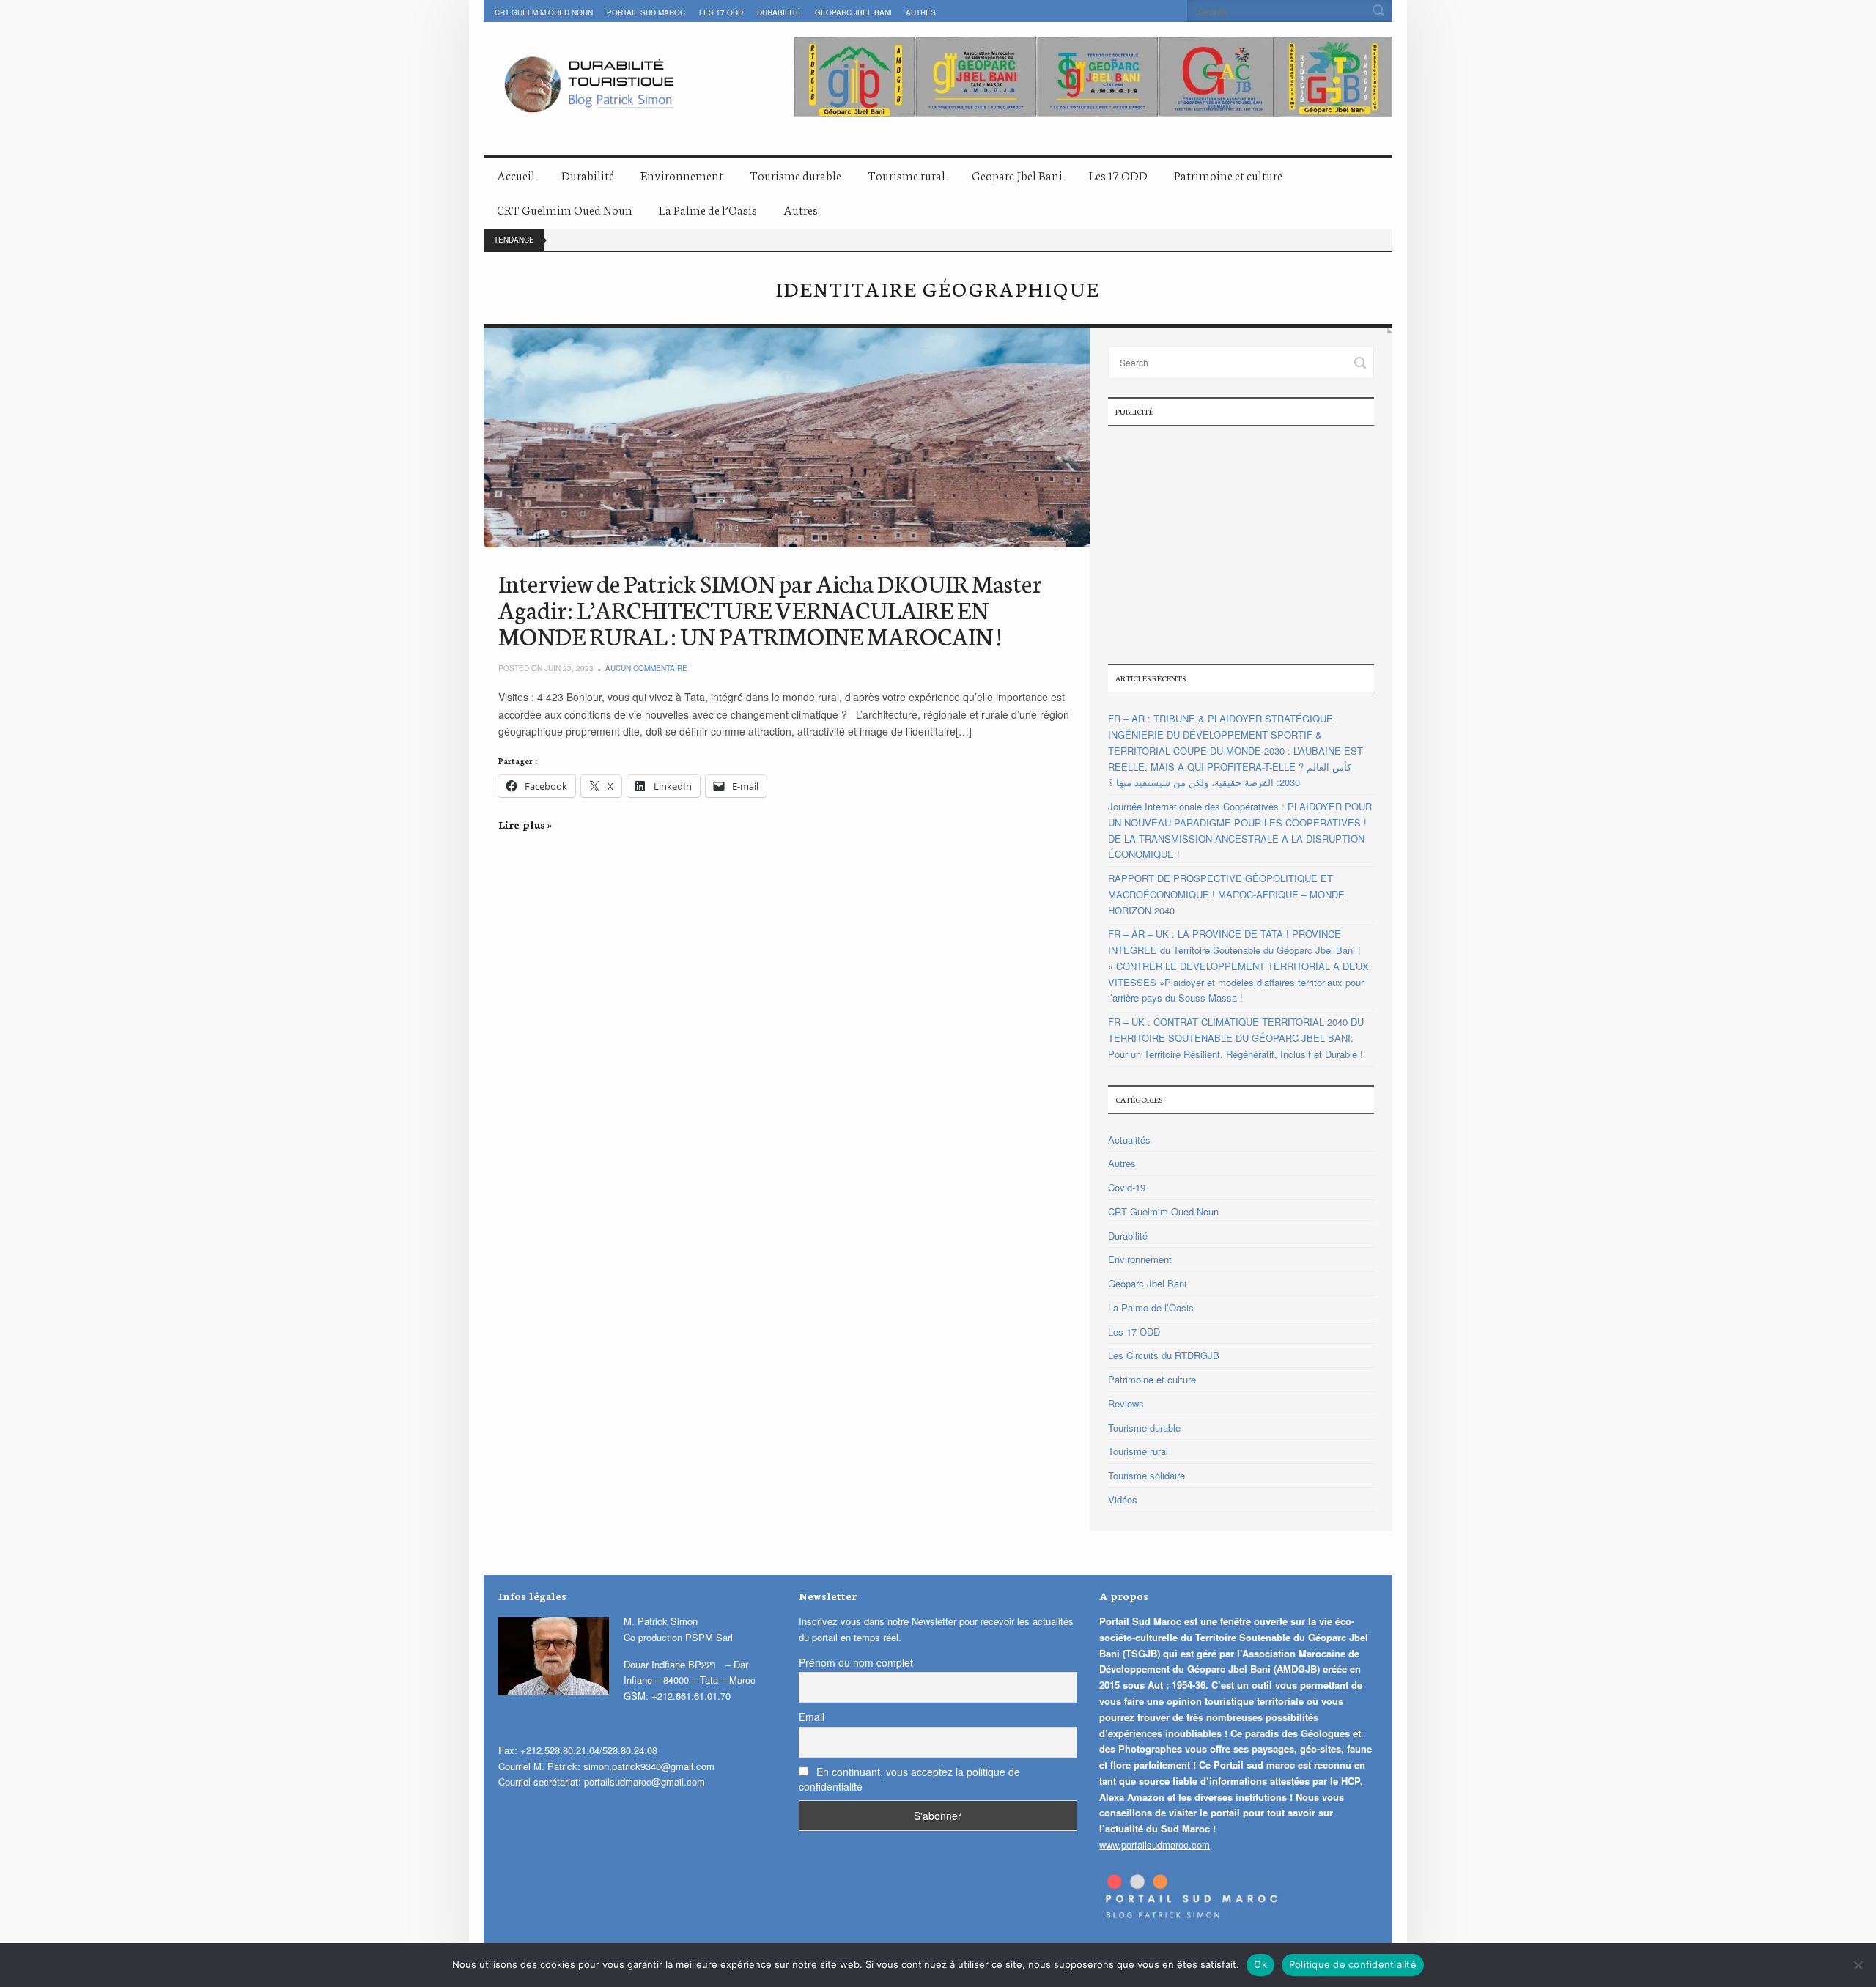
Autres (921, 12)
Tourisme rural (906, 175)
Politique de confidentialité (1353, 1964)
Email (812, 1717)
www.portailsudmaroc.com (1155, 1844)
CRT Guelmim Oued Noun (544, 12)
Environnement (682, 175)
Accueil (516, 175)
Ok (1260, 1964)
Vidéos (1123, 1499)
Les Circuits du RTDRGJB (1164, 1355)
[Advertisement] (1241, 543)
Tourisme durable (795, 175)
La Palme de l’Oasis (708, 209)
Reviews (1126, 1403)
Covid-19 (1127, 1187)
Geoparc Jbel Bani (853, 12)
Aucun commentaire (646, 668)
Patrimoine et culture (1228, 175)
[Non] (1858, 1965)
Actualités (1129, 1140)
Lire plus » (525, 824)
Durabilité (779, 12)
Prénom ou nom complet (856, 1662)
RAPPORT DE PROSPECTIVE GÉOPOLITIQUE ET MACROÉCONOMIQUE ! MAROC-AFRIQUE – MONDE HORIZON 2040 (1226, 894)
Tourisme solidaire (1146, 1475)
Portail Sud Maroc (646, 12)
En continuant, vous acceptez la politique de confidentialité (909, 1779)
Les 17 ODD (721, 12)
